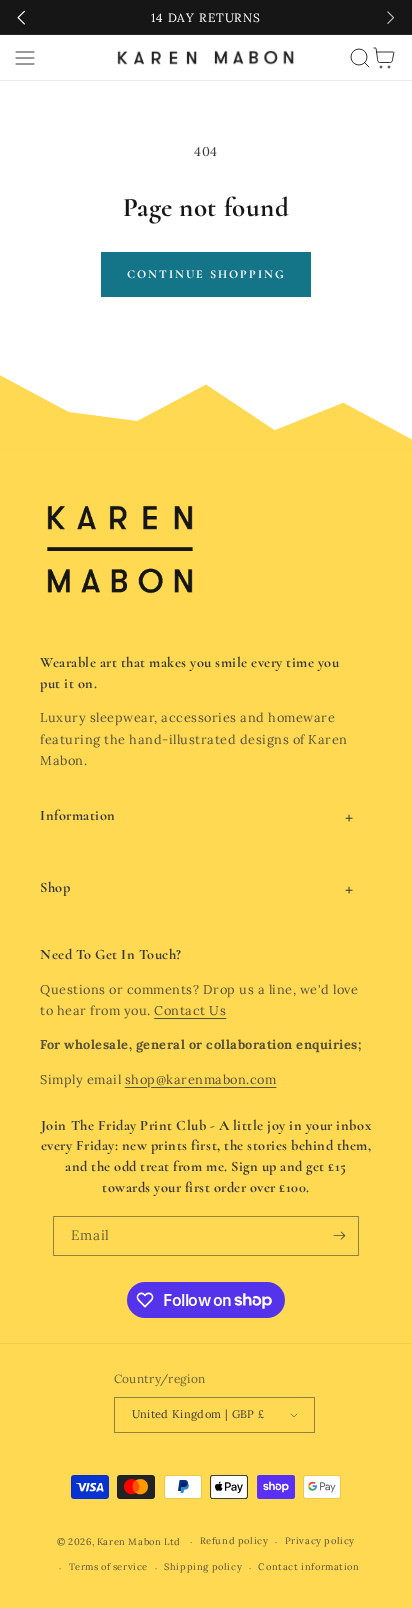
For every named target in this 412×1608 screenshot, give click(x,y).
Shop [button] (55, 887)
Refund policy (234, 1541)
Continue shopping (206, 274)
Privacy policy (320, 1541)
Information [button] (78, 815)
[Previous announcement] (22, 17)
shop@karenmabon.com (201, 1079)
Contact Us (190, 1010)
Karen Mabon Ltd (139, 1542)
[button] (25, 58)
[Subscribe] (339, 1236)
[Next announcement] (390, 17)
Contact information (308, 1567)
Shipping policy (203, 1567)
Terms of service (109, 1567)
